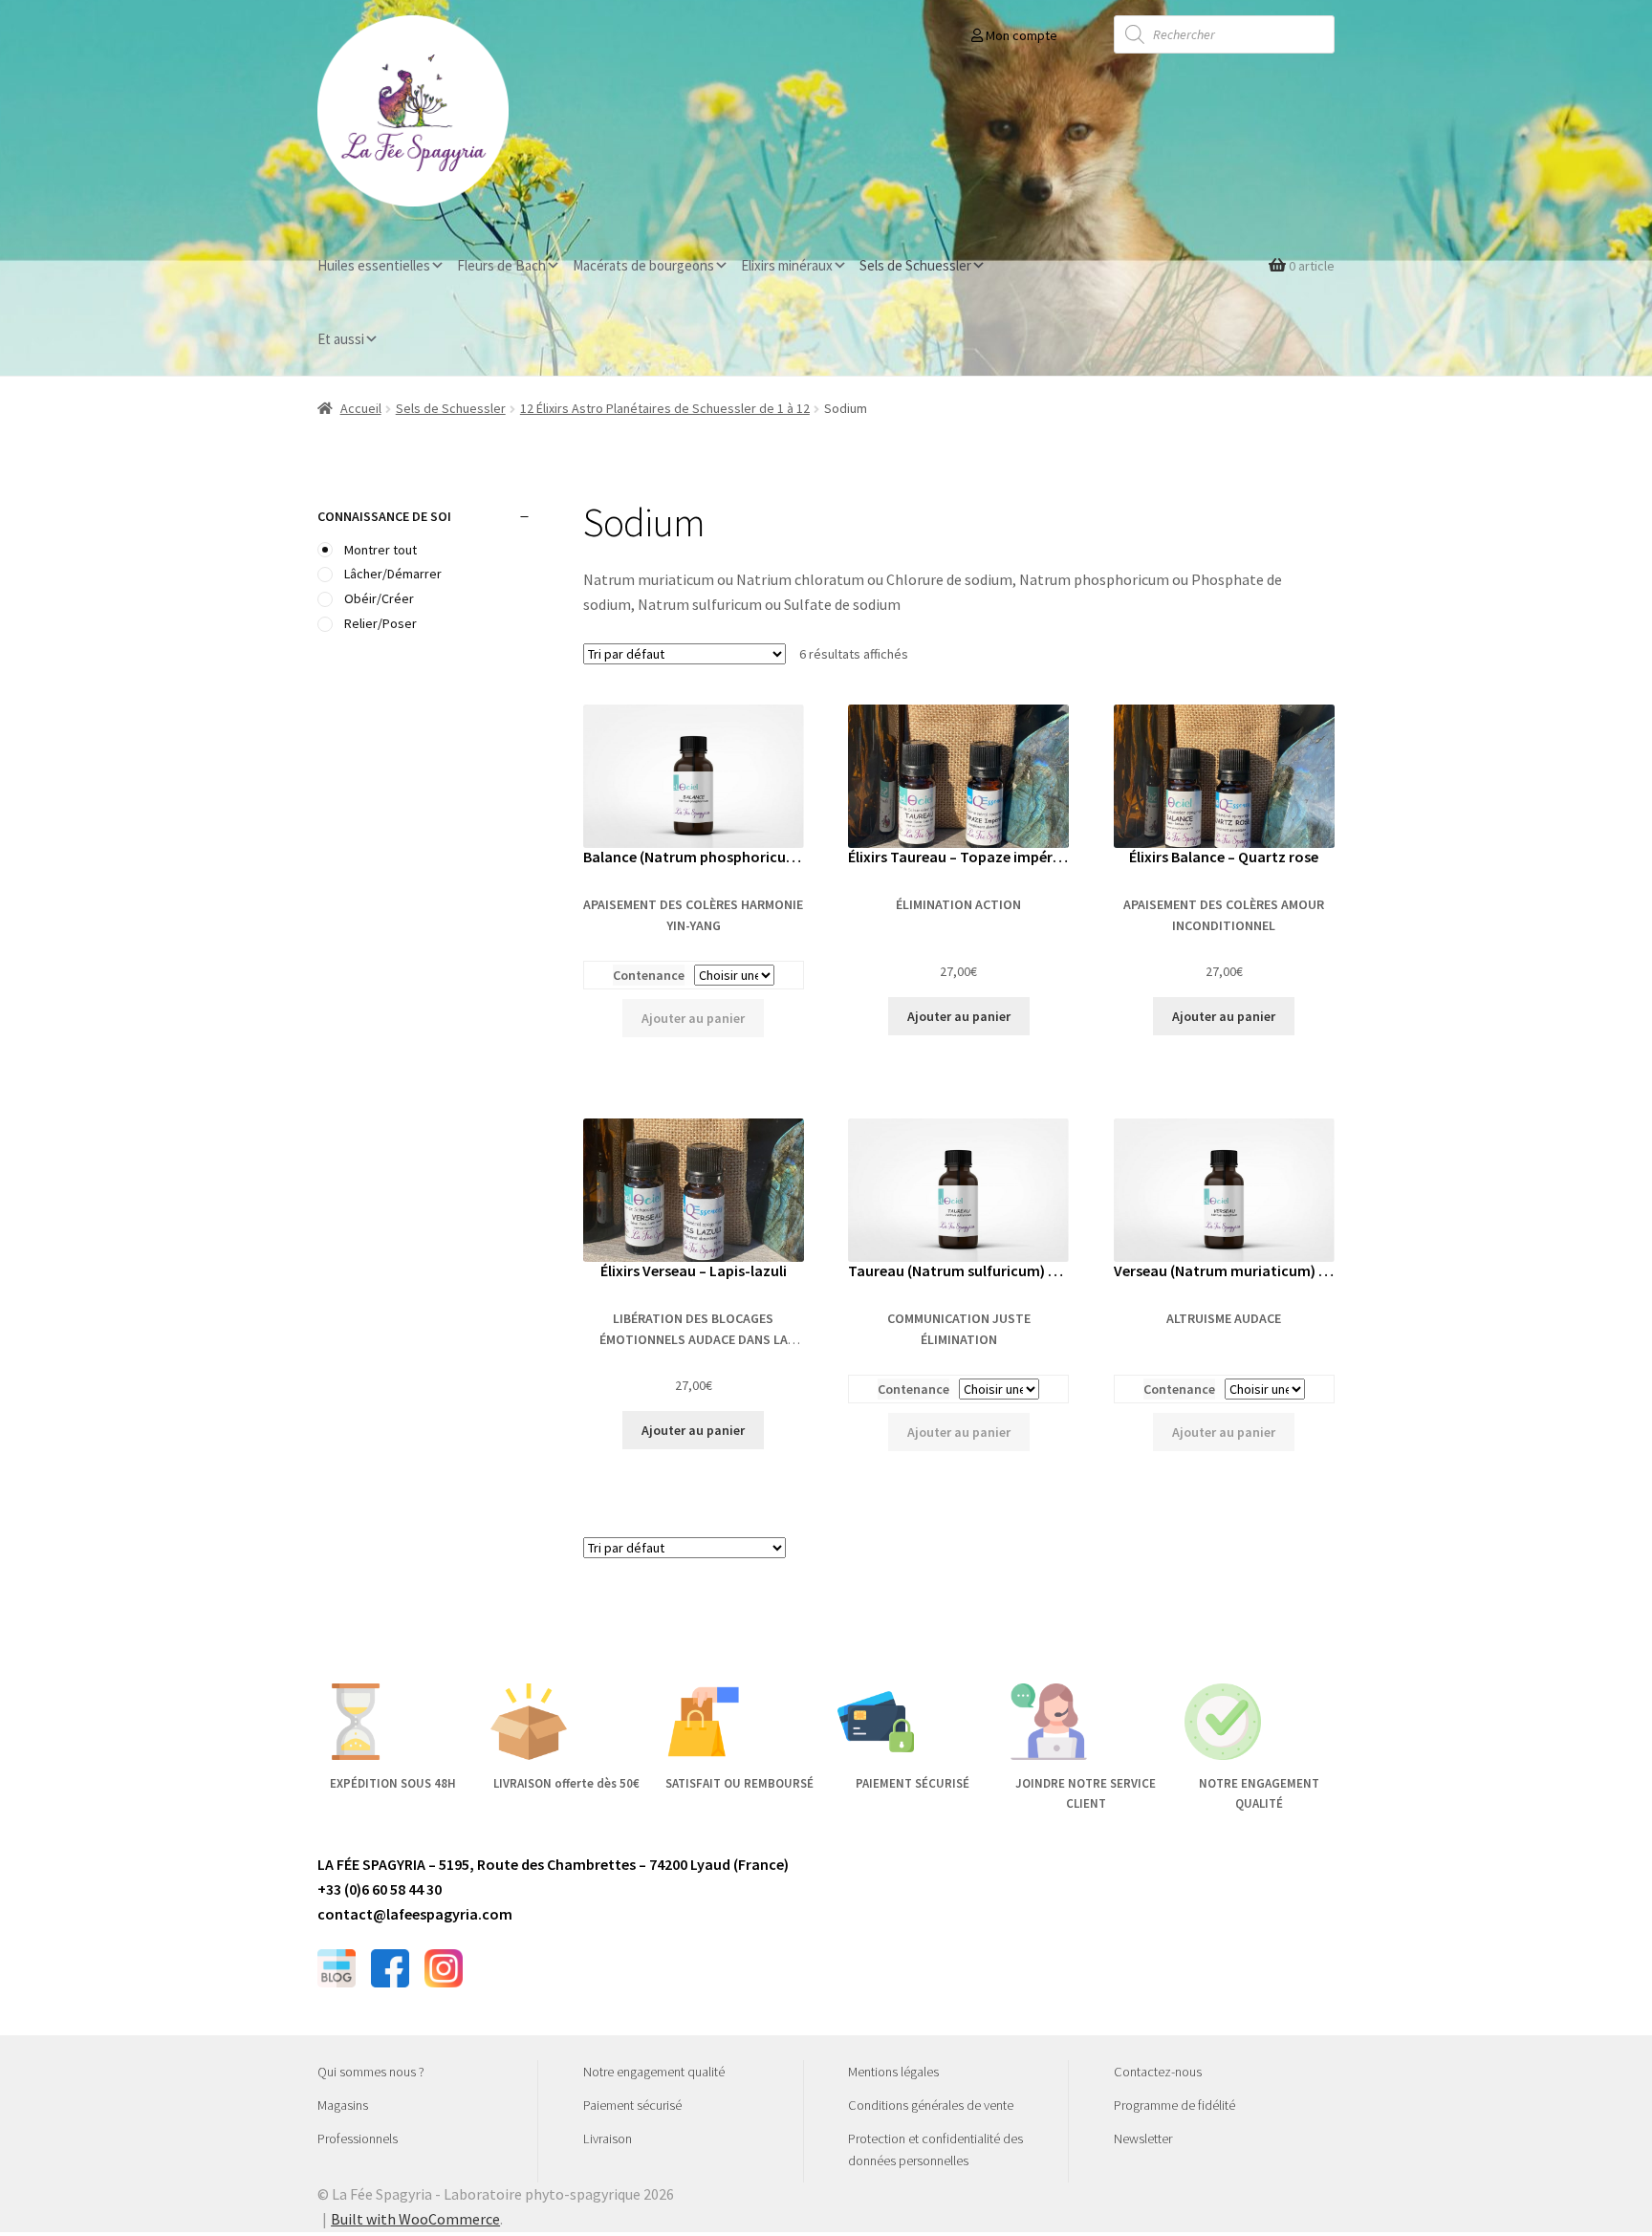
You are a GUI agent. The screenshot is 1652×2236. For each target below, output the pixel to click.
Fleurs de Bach (501, 265)
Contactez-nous (1158, 2072)
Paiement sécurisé (632, 2105)
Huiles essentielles (374, 265)
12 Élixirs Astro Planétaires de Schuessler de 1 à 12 (665, 408)
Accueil (361, 408)
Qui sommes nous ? (371, 2072)
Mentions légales (893, 2072)
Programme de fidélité (1174, 2105)
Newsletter (1143, 2138)
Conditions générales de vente (931, 2105)
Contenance (649, 975)
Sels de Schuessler (915, 265)
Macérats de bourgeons (643, 265)
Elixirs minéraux (787, 265)
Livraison (608, 2138)
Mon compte (1020, 35)
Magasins (343, 2105)
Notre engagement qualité (654, 2072)
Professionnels (358, 2138)
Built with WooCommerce (415, 2219)
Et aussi (341, 339)
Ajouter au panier (693, 1018)
